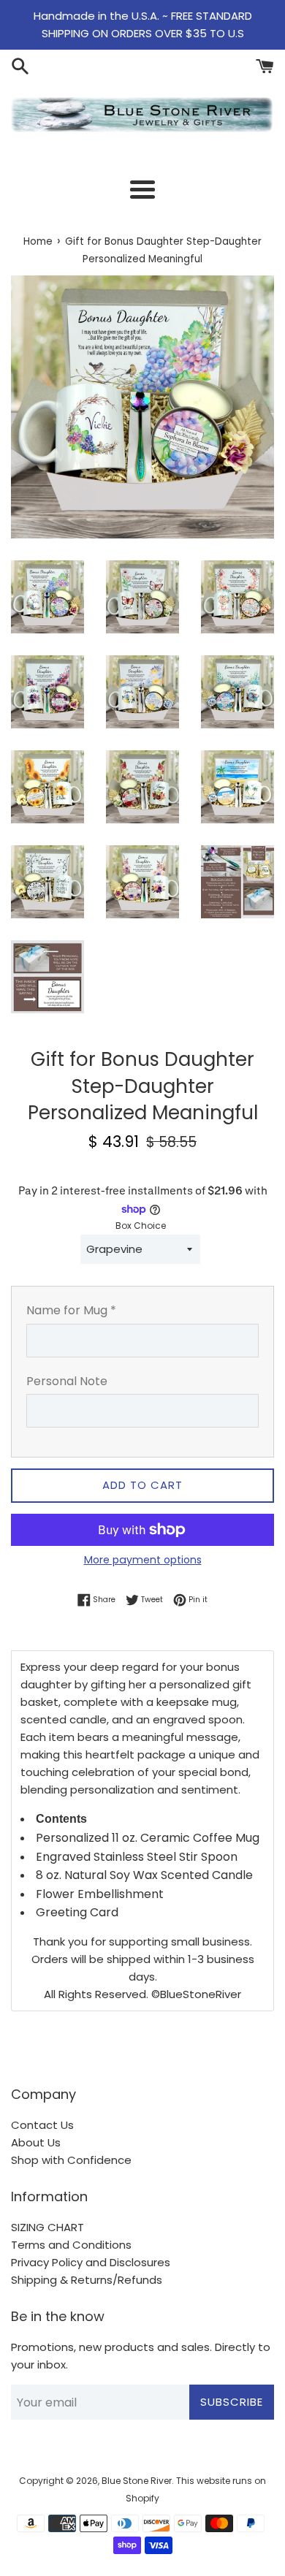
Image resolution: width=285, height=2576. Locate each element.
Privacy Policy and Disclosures (91, 2262)
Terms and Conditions (71, 2245)
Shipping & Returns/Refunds (87, 2280)
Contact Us (42, 2125)
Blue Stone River (137, 2481)
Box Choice (141, 1226)
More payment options (143, 1560)
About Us (36, 2142)
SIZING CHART (47, 2227)
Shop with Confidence (71, 2160)
